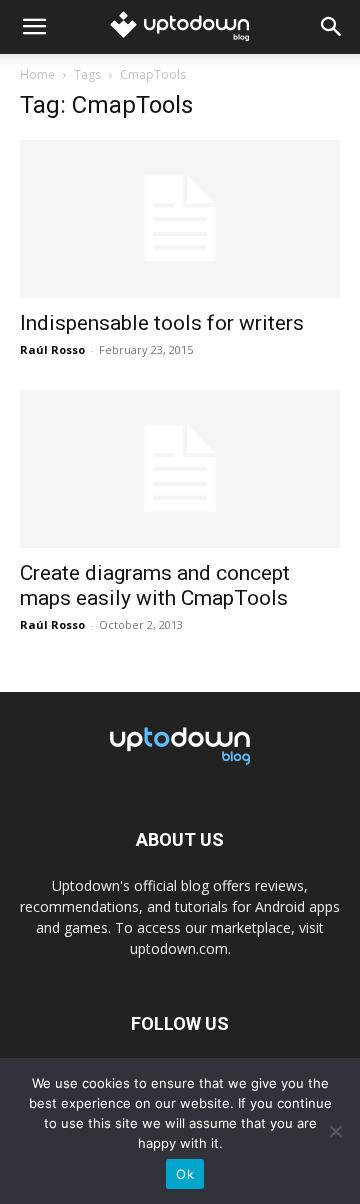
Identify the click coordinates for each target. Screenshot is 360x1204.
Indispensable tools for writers (162, 323)
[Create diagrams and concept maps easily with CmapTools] (180, 469)
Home (37, 74)
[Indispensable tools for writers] (180, 219)
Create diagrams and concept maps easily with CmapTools (155, 585)
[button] (34, 27)
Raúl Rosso (52, 349)
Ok (185, 1174)
